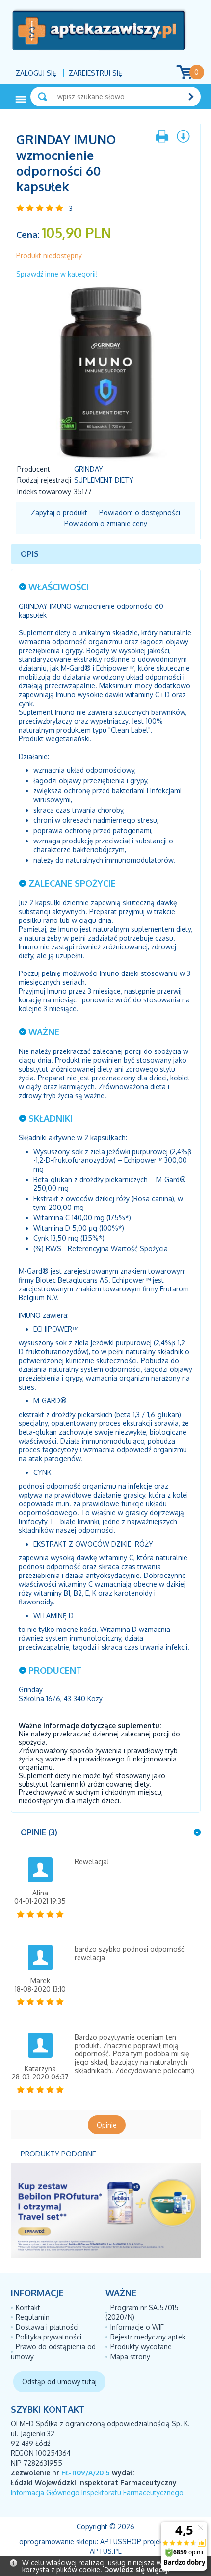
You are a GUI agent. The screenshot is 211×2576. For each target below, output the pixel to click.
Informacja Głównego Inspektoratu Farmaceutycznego (97, 2492)
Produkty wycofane (141, 2347)
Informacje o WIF (137, 2327)
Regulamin (33, 2317)
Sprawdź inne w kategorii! (57, 274)
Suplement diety (104, 480)
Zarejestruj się (95, 73)
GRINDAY (89, 469)
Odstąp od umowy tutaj (59, 2381)
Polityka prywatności (49, 2337)
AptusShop (121, 2541)
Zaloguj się (36, 73)
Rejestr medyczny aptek (148, 2337)
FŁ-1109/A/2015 (86, 2473)
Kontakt (28, 2307)
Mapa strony (130, 2356)
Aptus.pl (106, 2551)
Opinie (107, 2125)
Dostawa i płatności (47, 2327)
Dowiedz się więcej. (136, 2569)
